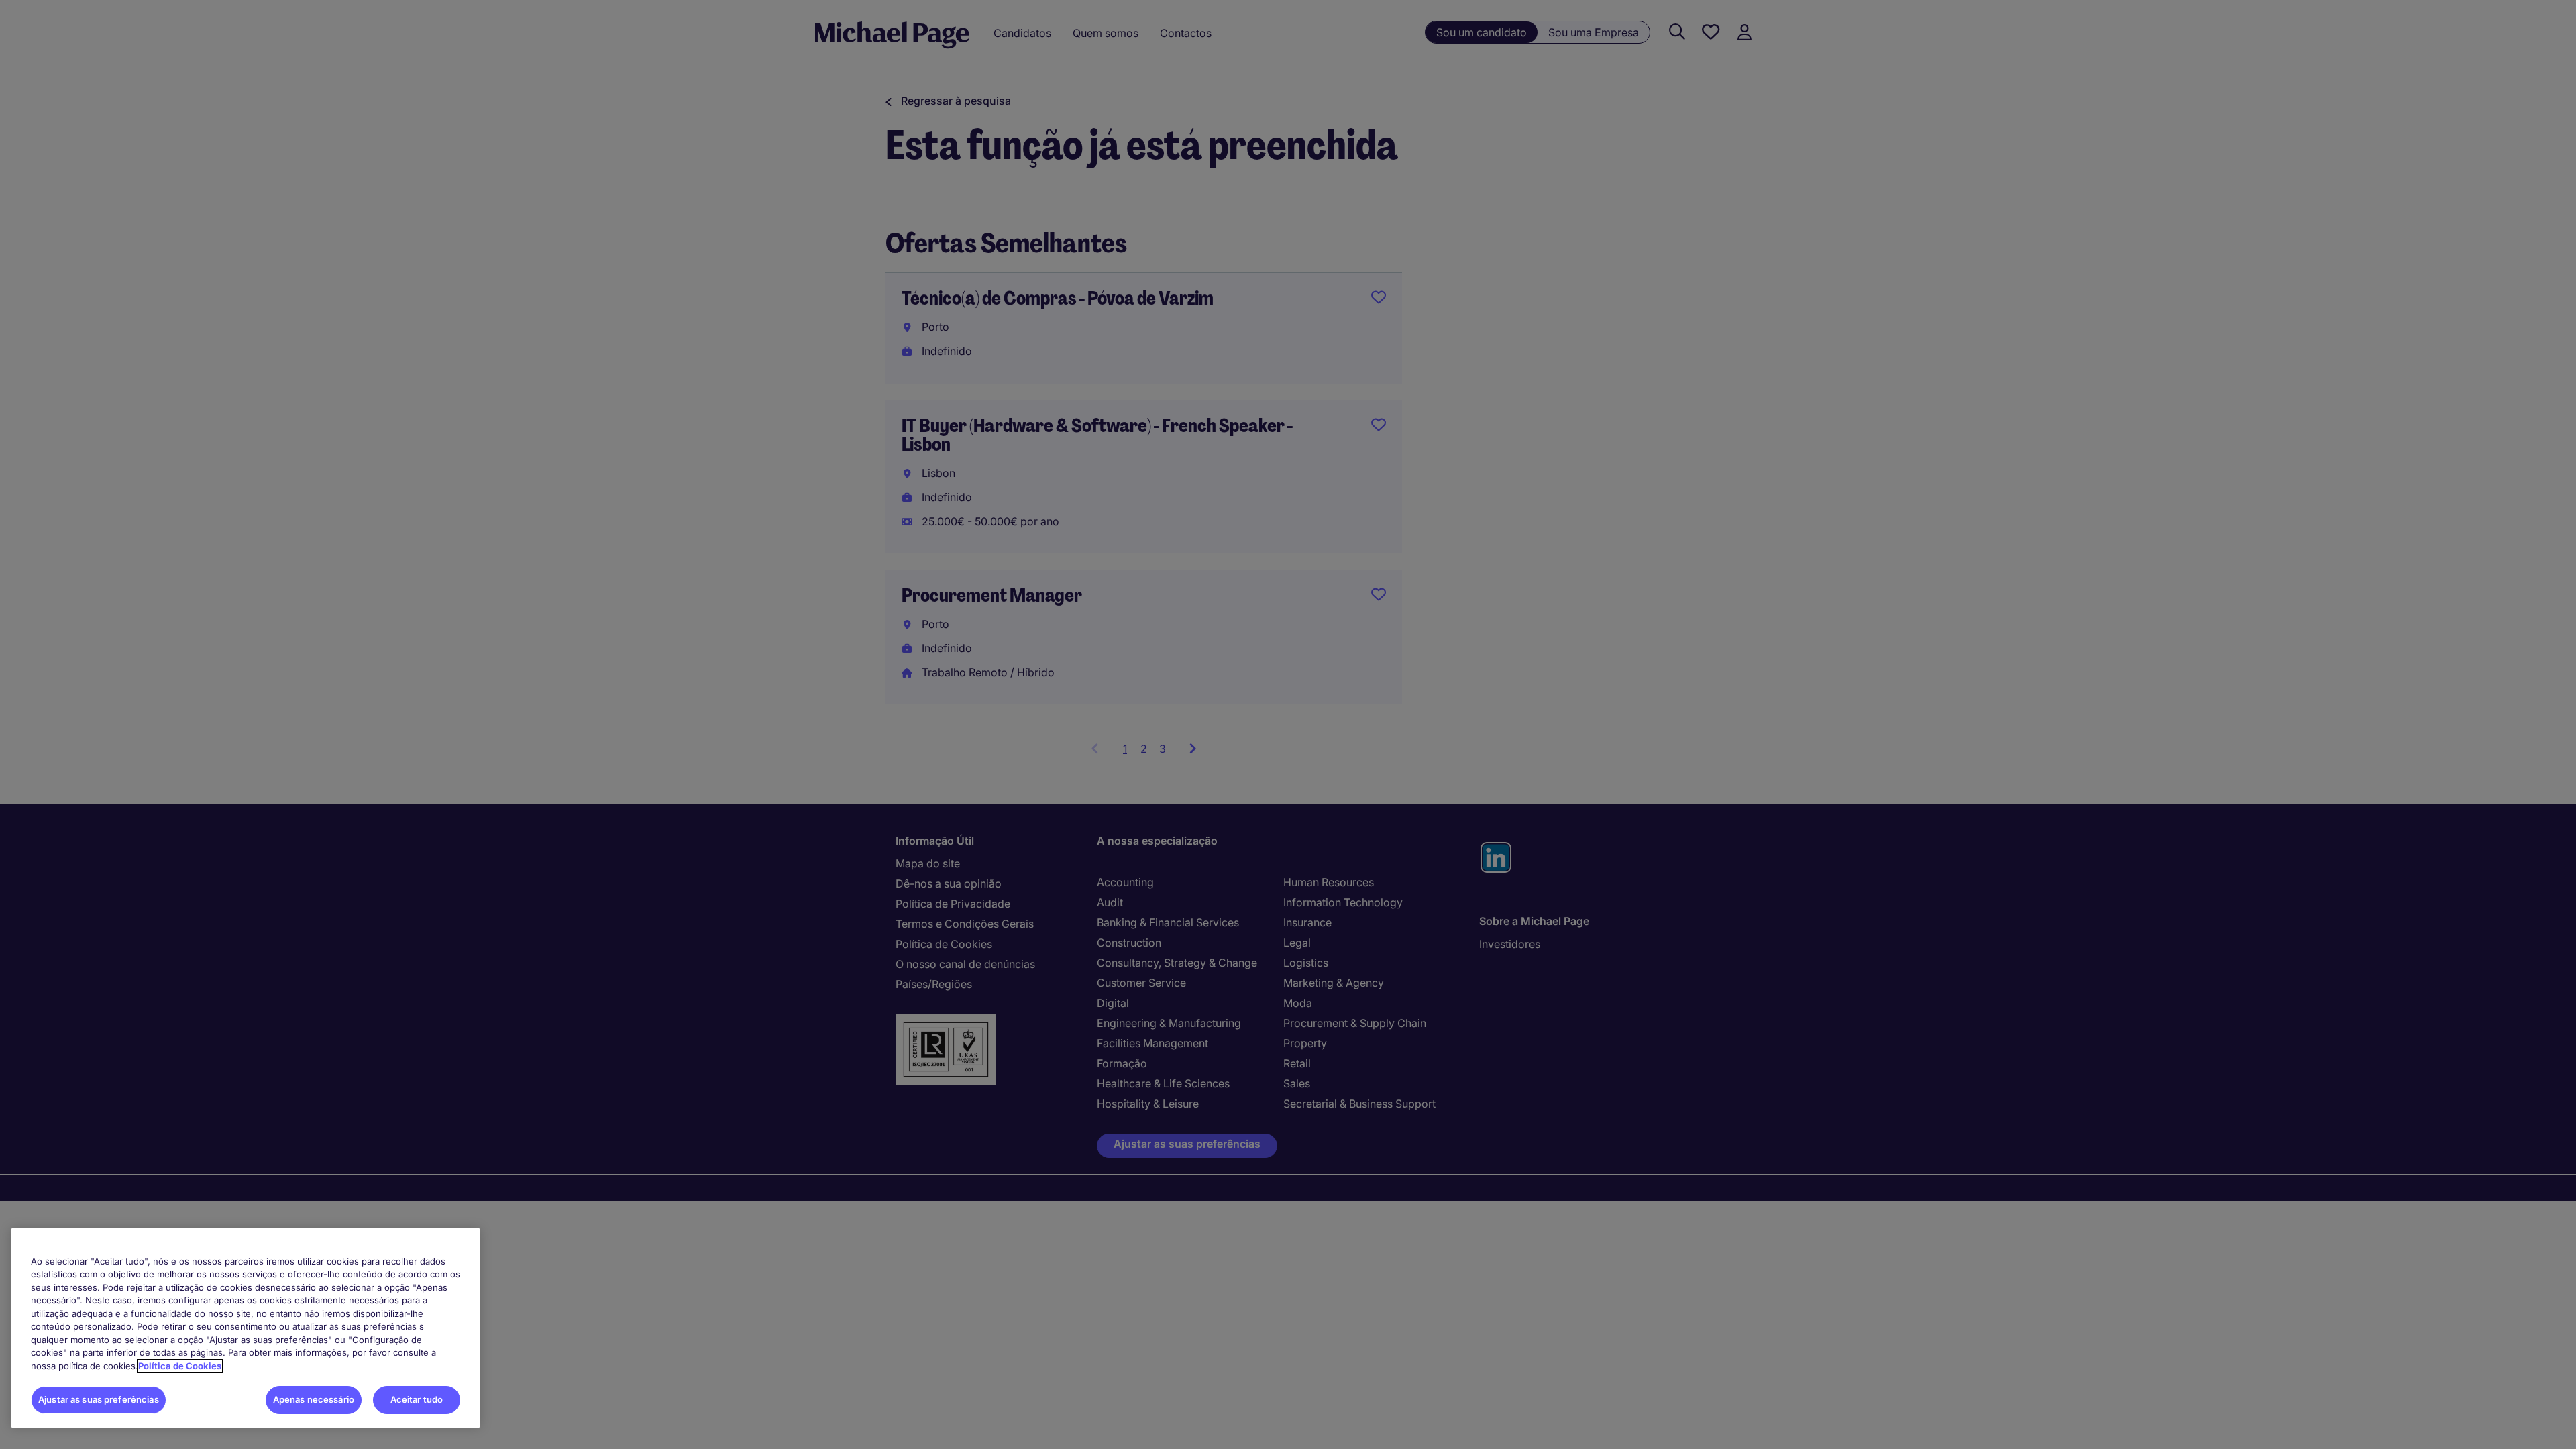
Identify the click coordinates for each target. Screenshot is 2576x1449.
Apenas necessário (314, 1399)
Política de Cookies (180, 1366)
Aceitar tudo (417, 1399)
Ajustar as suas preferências (99, 1399)
